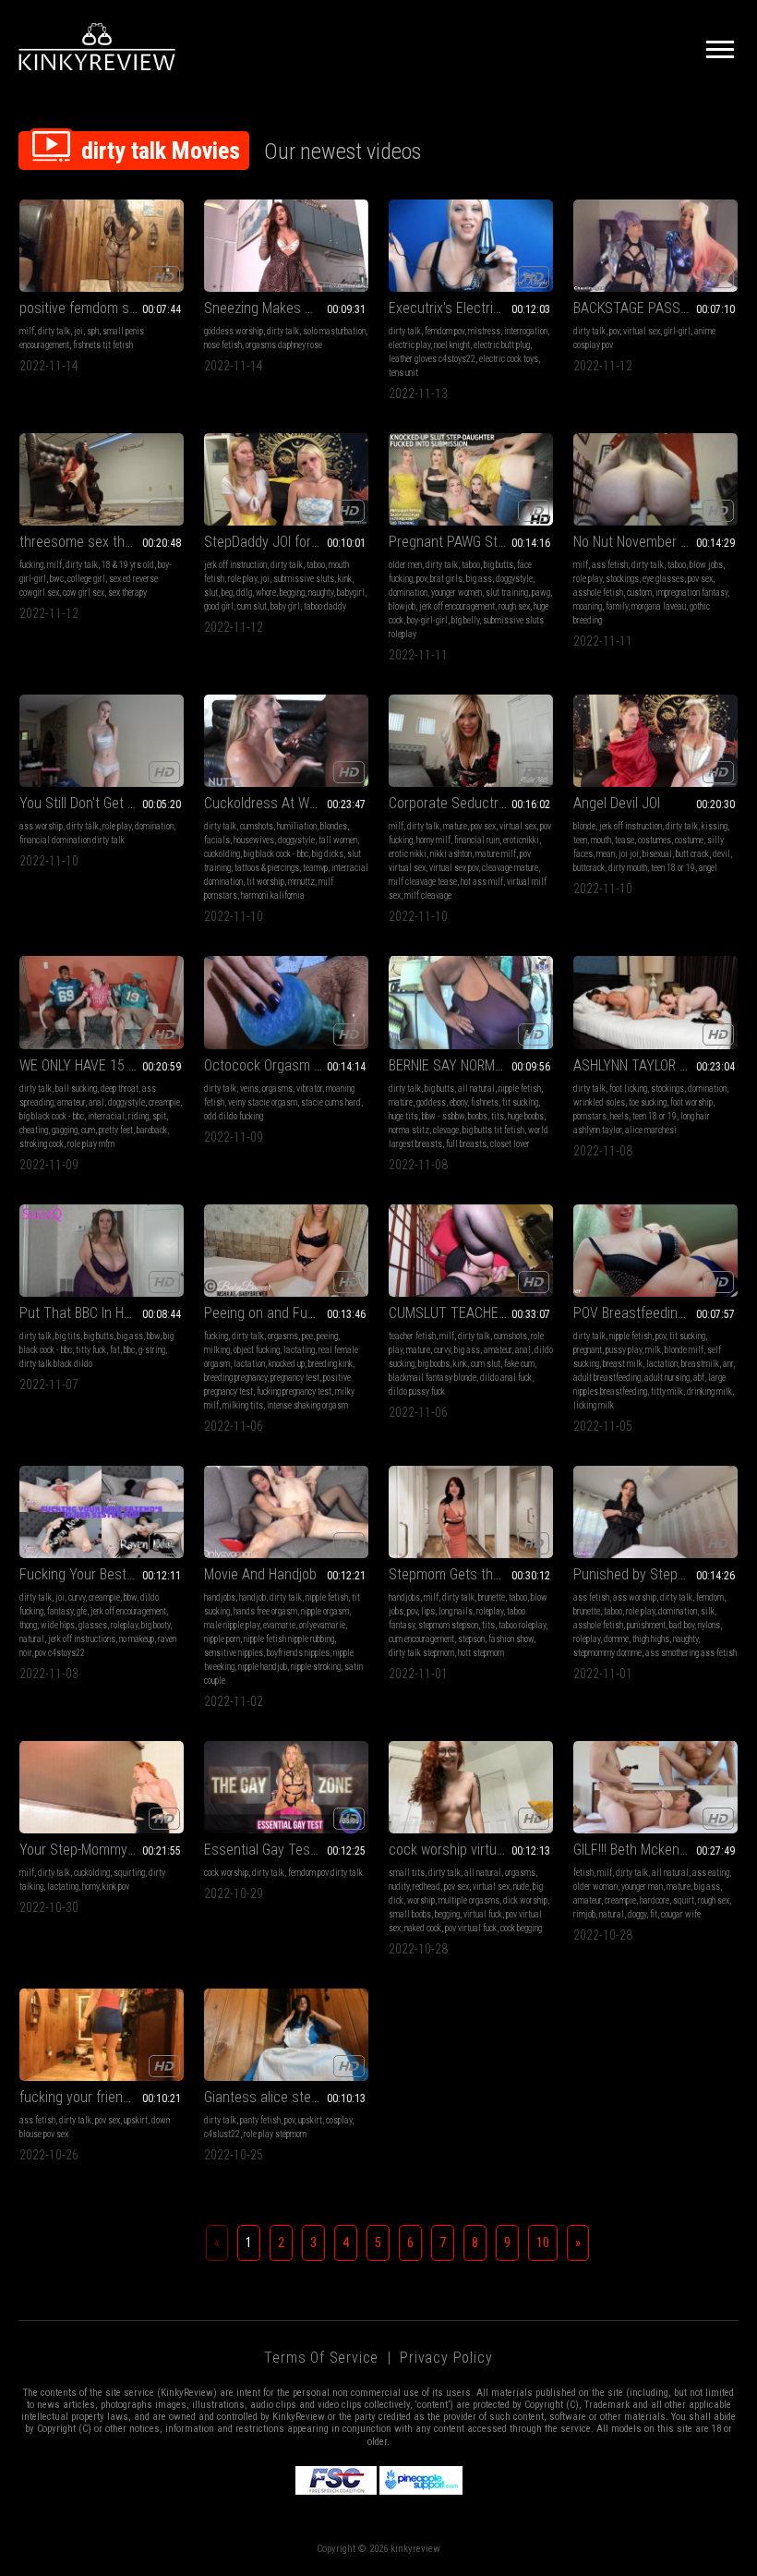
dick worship (525, 1900)
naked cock (423, 1928)
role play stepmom (275, 2134)
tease (625, 840)
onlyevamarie (322, 1625)
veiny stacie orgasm (263, 1102)
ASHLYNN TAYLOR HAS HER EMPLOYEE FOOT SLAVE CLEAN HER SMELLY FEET (655, 1065)
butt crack (692, 854)
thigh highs (651, 1639)
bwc (57, 579)
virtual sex (642, 331)
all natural (476, 1088)
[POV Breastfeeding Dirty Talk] (655, 1251)
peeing (327, 1336)
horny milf (433, 840)
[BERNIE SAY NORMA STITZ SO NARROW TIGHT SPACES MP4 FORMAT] (471, 1002)
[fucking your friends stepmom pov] (102, 2035)
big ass (479, 579)
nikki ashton (451, 854)
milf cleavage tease (423, 882)
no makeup (137, 1639)
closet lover (510, 1144)
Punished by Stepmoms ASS (655, 1574)
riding (138, 1116)
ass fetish (610, 565)
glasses (93, 1625)
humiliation (297, 826)
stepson (471, 1639)
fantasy (60, 1611)
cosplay (339, 2120)
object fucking (257, 1350)
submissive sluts (304, 579)
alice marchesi (651, 1130)
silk (708, 1611)
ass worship (41, 826)
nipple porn (222, 1639)
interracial (106, 1116)
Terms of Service (321, 2358)
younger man (642, 1887)
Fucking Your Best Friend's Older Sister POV (102, 1574)
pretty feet (116, 1130)
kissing (715, 826)
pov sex (700, 579)
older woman (595, 1887)
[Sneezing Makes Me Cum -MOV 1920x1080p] (286, 246)
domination (408, 593)
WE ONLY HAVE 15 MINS (89, 1065)
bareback (152, 1130)
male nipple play (232, 1625)
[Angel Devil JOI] (655, 741)
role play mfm (91, 1144)
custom (639, 593)
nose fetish (223, 345)
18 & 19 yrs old (128, 565)
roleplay (124, 1625)
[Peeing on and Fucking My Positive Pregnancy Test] (286, 1251)
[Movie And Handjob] (286, 1512)
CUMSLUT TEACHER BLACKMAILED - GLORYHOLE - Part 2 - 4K (471, 1313)
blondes (334, 826)
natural (32, 1639)
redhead (427, 1887)
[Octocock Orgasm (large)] (286, 1002)
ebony (458, 1102)
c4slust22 (222, 2134)
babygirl (351, 593)
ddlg (244, 593)
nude (521, 1887)
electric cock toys (509, 359)
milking (217, 1350)
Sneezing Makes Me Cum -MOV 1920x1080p (286, 308)
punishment (646, 1625)
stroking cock (42, 1144)
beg (227, 593)
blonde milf (684, 1350)
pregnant (588, 1350)
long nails (456, 1611)
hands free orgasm (265, 1611)
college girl (86, 579)
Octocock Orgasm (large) (278, 1065)
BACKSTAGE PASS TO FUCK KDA (655, 308)
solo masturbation (334, 331)
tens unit (403, 373)
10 (543, 2243)
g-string (152, 1350)
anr (728, 1364)
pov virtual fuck (471, 1928)
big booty (156, 1625)
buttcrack (589, 868)
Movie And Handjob (260, 1574)
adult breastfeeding (607, 1378)
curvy (442, 1350)
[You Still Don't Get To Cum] (102, 741)
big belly (465, 620)
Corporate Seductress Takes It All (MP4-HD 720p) (471, 803)
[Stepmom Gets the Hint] (471, 1512)
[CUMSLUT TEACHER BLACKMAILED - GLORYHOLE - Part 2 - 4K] (471, 1251)
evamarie (279, 1625)
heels (619, 1116)
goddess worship (234, 331)
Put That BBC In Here (81, 1313)
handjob (252, 1597)
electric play (409, 345)
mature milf (496, 854)
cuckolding (222, 854)
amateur (71, 1102)
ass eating (711, 1873)
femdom (710, 1597)
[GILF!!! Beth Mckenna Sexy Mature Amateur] (655, 1787)
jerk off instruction (235, 565)
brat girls (446, 579)
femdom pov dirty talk (325, 1873)
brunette (492, 1597)
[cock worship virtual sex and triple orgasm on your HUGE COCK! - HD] (471, 1787)
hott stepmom (481, 1653)
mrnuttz (301, 882)
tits (498, 1116)
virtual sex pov (454, 868)
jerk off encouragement (457, 606)
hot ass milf (482, 882)
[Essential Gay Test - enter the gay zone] (286, 1787)
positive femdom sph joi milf (102, 308)
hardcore (655, 1900)
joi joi (629, 854)
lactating (299, 1350)
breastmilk (700, 1364)
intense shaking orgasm (307, 1405)
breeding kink (330, 1364)
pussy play (624, 1350)
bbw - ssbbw (443, 1116)
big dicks (328, 854)
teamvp (315, 868)
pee (307, 1336)
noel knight (452, 345)
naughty (321, 593)
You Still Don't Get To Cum (96, 803)
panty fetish (260, 2120)
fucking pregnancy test (294, 1391)
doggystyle (514, 579)
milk (653, 1350)
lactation (249, 1364)
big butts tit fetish (493, 1130)
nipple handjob (263, 1667)
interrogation (526, 331)
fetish (583, 1873)
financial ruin (477, 840)
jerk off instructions (82, 1639)
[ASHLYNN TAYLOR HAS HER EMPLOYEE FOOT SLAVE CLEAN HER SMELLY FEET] (655, 1002)
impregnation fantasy (691, 593)
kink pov (116, 1887)
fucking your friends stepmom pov (102, 2097)
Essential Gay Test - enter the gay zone (286, 1850)
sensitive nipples (234, 1653)
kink (345, 579)
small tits (407, 1873)
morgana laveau (659, 606)
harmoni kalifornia (273, 895)
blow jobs (706, 565)
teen (580, 840)
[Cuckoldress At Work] (286, 741)
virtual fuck (483, 1914)
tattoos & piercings (267, 868)
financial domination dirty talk (72, 840)
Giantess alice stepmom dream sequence (286, 2097)
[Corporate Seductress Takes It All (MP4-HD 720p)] (471, 741)
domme (616, 1639)
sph (93, 331)
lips (428, 1611)
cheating (34, 1130)
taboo (316, 565)
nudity (399, 1887)
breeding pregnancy (235, 1378)
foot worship (691, 1102)
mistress (484, 331)
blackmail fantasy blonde (433, 1378)
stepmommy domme (607, 1653)
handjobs (220, 1597)
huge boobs (526, 1116)
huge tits (403, 1116)
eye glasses (663, 579)
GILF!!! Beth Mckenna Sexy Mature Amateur (655, 1850)
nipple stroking (316, 1667)
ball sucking (76, 1088)
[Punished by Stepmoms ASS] (655, 1512)
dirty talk (54, 331)
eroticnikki (521, 840)
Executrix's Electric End (457, 308)
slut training (507, 593)
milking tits (243, 1405)
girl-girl (677, 331)
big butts (499, 565)
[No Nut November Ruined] (655, 479)
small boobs (410, 1914)
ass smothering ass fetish (691, 1653)
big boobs (434, 1364)
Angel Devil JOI (617, 803)
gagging (65, 1130)
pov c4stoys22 (60, 1653)
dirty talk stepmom (421, 1653)
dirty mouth (628, 868)
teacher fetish (412, 1336)
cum (88, 1130)
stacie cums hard (331, 1102)
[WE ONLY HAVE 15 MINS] (102, 1002)
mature (455, 826)
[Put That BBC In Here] (102, 1251)
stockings (622, 579)
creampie (164, 1102)
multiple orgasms (469, 1900)
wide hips (58, 1625)
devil (721, 854)
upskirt (136, 2120)
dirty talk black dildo (56, 1364)
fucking (31, 565)
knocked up (287, 1364)
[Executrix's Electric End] (471, 246)
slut (211, 593)
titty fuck (91, 1350)
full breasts (466, 1144)
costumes (655, 840)
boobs (478, 1116)
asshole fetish (598, 593)
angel (708, 868)
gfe (82, 1611)
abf (699, 1378)
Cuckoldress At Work (266, 803)
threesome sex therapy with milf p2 (102, 542)
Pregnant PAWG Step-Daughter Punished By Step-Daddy (471, 542)
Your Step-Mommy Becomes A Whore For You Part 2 (102, 1850)
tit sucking (520, 1102)
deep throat (120, 1088)
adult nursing (667, 1378)
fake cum (519, 1364)
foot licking (628, 1088)
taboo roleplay (522, 1625)
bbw (153, 1336)
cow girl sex (84, 593)
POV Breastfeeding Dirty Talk (655, 1313)
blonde (584, 826)
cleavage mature (510, 868)
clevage (446, 1130)
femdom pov (445, 331)
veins (249, 1088)
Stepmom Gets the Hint (458, 1574)
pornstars (590, 1116)
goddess (431, 1102)
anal (96, 1102)
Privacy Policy (446, 2358)
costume (689, 840)
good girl (219, 606)
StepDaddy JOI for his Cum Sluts (286, 542)
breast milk (623, 1364)
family (617, 606)
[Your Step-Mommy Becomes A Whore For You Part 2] (102, 1787)
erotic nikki (408, 854)
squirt (684, 1900)
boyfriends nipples (298, 1653)
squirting (129, 1873)
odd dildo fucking (234, 1116)
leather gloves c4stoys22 (432, 359)
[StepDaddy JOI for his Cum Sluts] (286, 479)
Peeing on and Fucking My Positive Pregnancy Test (286, 1313)
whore (266, 593)
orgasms (277, 1088)
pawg (541, 593)
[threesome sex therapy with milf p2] (102, 479)
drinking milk (709, 1391)
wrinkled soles (599, 1102)
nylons (709, 1625)
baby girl (285, 606)
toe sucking (648, 1102)
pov (614, 331)
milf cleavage (428, 895)
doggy (637, 1914)
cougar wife (681, 1914)
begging (292, 593)
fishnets (485, 1102)
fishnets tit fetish (103, 345)
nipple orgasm (325, 1611)
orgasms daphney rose (284, 345)
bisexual (657, 854)
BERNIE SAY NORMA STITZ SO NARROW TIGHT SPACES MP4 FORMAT (471, 1065)
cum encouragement (421, 1639)
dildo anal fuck (506, 1378)
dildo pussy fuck (417, 1391)
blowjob (402, 606)
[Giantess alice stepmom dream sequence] (286, 2035)
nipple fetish (520, 1088)
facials (217, 840)
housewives (254, 840)
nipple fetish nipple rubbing (289, 1639)
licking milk (594, 1405)
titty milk (667, 1391)
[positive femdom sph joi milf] (102, 246)
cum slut (252, 606)
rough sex (514, 606)
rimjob (584, 1914)
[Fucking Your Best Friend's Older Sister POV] (102, 1512)
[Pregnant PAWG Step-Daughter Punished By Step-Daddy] (471, 479)
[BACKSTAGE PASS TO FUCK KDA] (655, 246)
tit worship (265, 882)
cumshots (257, 826)
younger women (457, 593)
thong (28, 1625)
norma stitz (409, 1130)
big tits (68, 1336)
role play (242, 579)
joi (78, 331)
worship (421, 1900)
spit (159, 1116)
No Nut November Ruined (647, 542)
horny (90, 1887)
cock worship (226, 1873)
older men (405, 565)
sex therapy (127, 593)
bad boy (682, 1625)
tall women (338, 840)
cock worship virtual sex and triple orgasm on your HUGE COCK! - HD (471, 1850)
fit (654, 1914)
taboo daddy (325, 606)
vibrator (309, 1088)
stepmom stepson (448, 1625)
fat (115, 1350)
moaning (588, 606)
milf (27, 331)
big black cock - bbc (276, 854)
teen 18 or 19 (673, 868)
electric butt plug (502, 345)
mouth (601, 840)
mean (606, 854)
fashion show (511, 1639)
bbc (129, 1350)
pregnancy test (295, 1378)
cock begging (521, 1928)
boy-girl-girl (427, 620)
